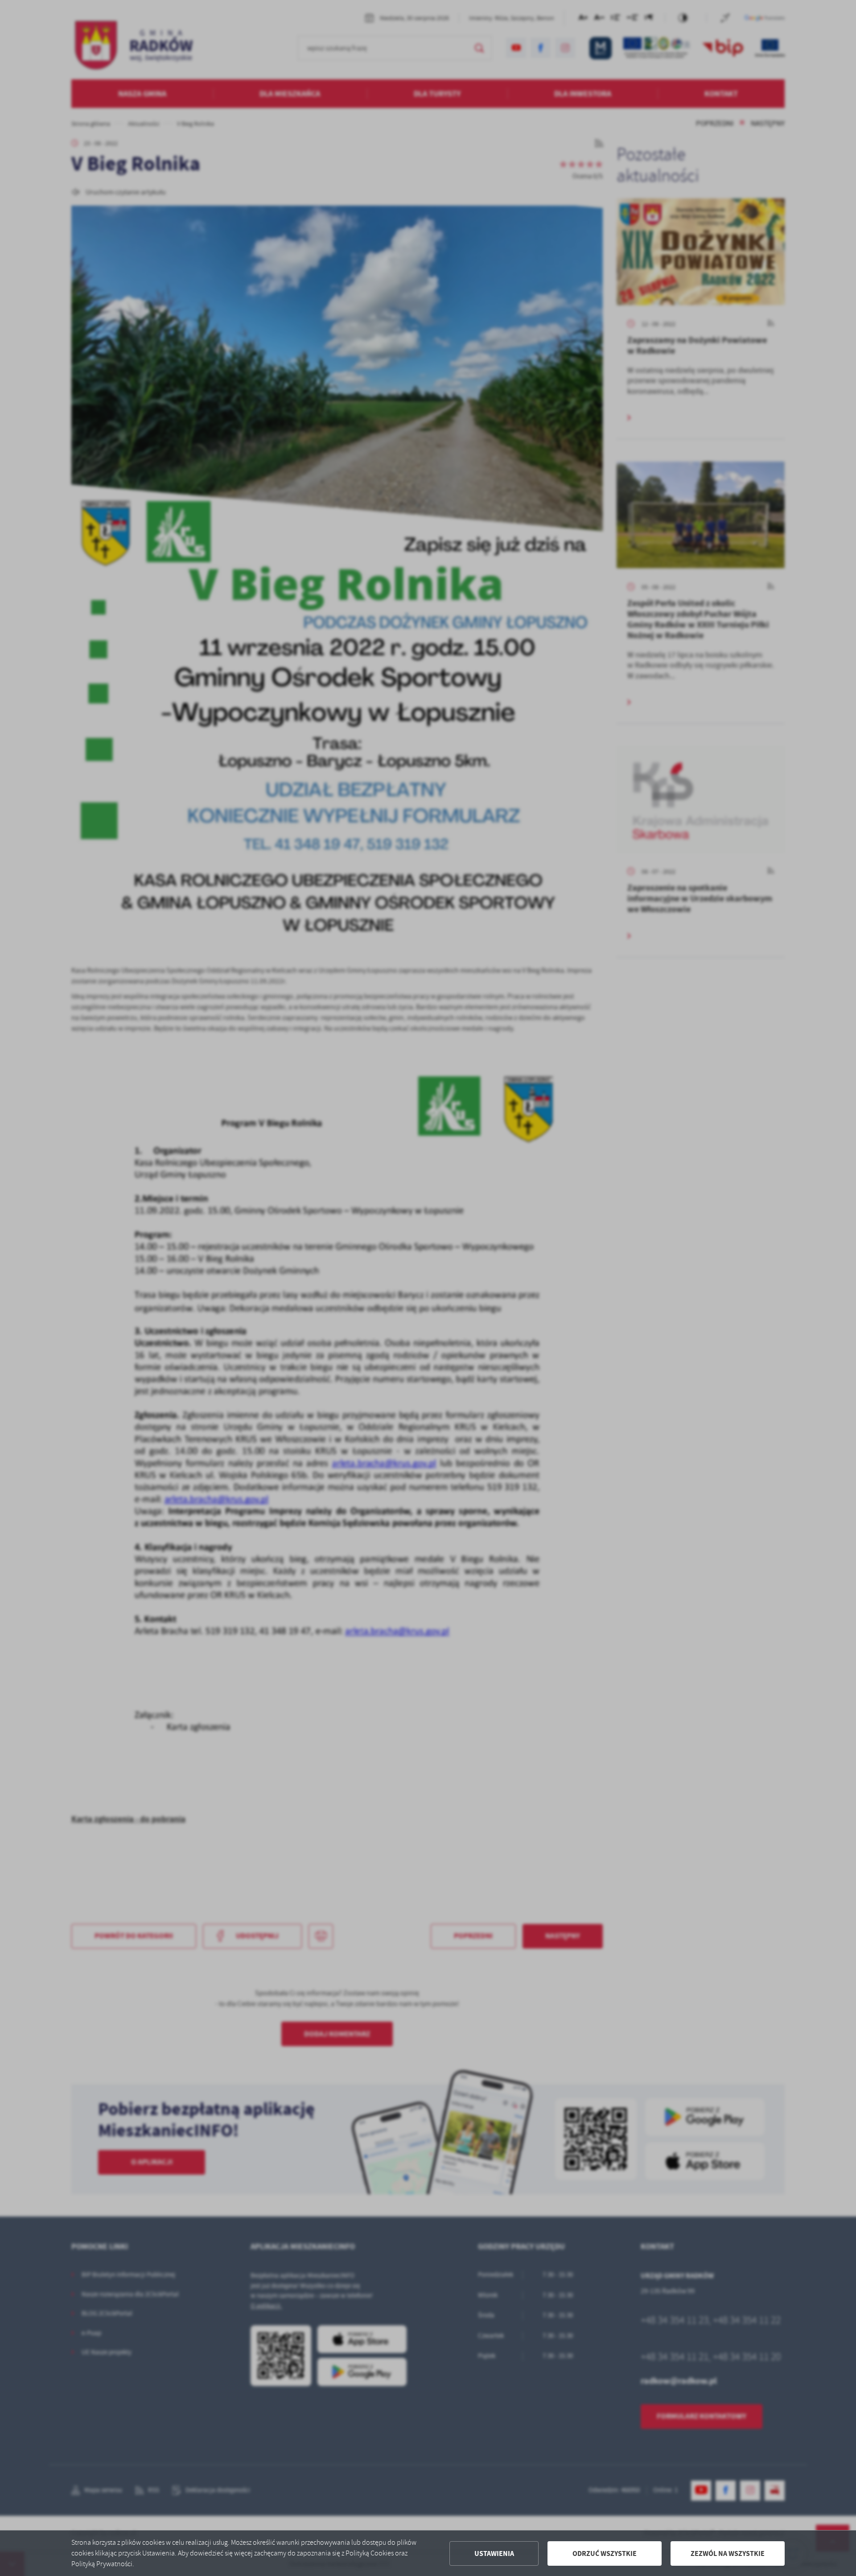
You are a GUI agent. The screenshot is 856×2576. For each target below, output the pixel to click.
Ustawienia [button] (494, 2553)
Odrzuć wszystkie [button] (605, 2553)
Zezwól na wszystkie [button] (728, 2553)
